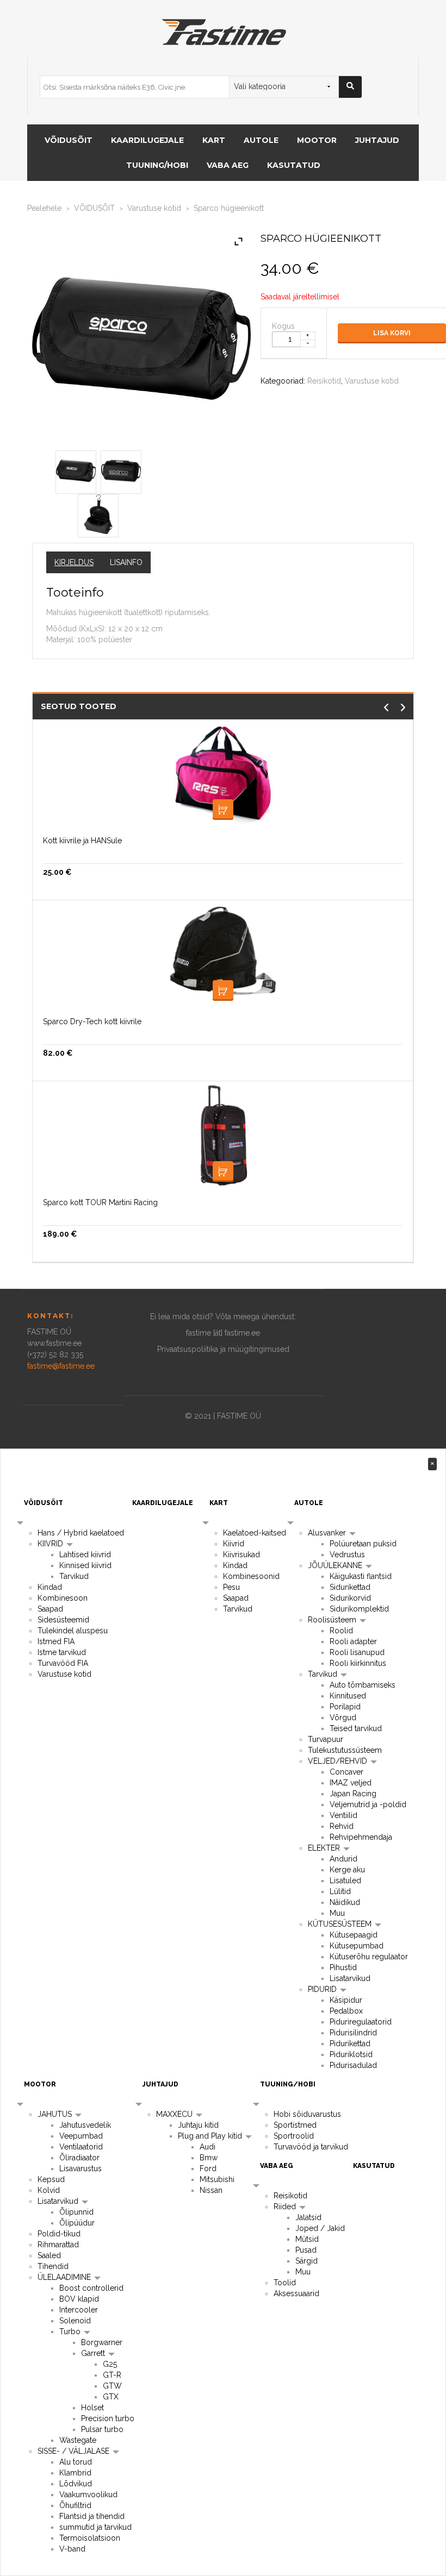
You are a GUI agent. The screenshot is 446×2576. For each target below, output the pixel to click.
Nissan (211, 2190)
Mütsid (307, 2239)
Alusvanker (328, 1533)
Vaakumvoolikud (88, 2494)
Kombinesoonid (251, 1576)
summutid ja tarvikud (95, 2527)
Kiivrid (234, 1544)
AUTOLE (261, 140)
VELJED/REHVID (339, 1761)
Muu (337, 1913)
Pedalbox (346, 2011)
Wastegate (78, 2440)
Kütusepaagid (354, 1935)
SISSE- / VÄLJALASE (75, 2451)
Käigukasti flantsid (361, 1576)
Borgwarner (102, 2342)
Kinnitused (348, 1696)
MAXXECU (175, 2114)
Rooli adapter (353, 1641)
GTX (111, 2397)
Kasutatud (294, 165)
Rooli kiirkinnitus (358, 1663)
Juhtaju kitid (198, 2125)
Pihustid (343, 1967)
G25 (110, 2364)
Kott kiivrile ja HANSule (82, 841)
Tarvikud (74, 1576)
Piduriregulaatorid (361, 2022)
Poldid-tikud (59, 2234)
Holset (92, 2408)
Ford (208, 2168)
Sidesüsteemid (63, 1620)
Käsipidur (346, 2000)
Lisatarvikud (350, 1978)
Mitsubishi (217, 2179)
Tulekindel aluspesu (73, 1631)
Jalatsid (308, 2217)
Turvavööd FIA (63, 1663)
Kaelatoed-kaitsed (255, 1533)
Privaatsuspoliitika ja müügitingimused (223, 1349)
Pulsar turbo (102, 2429)
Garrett (94, 2353)
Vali (223, 1171)
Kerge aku (347, 1870)
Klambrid (75, 2473)
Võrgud (343, 1718)
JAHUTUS (56, 2114)
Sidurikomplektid (359, 1609)
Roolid (341, 1631)
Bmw (209, 2158)
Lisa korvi (392, 333)
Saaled (49, 2255)
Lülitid (340, 1891)
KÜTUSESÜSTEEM (341, 1924)
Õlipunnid (76, 2212)
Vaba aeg (228, 165)
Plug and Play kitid (211, 2136)
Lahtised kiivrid (85, 1555)
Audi (207, 2147)
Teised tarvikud (356, 1728)
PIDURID (323, 1989)
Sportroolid (294, 2136)
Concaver (346, 1772)
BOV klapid (79, 2299)
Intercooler (79, 2310)
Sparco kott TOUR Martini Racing (100, 1202)
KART (214, 140)
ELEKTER (325, 1848)
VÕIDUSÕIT (69, 140)
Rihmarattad (58, 2245)
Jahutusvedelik (85, 2125)
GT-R (112, 2375)
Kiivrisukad (241, 1555)
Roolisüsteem (333, 1620)
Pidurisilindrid (353, 2033)
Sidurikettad (350, 1587)
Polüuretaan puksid (363, 1544)
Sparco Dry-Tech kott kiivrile (92, 1021)
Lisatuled (345, 1881)
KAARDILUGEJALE (147, 140)
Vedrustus (347, 1555)
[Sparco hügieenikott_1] (121, 470)
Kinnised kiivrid (85, 1565)
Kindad (50, 1587)
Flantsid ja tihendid (92, 2516)
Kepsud (51, 2179)
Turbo (71, 2331)
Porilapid (345, 1707)
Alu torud (76, 2462)
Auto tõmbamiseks (363, 1685)
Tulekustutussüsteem (345, 1750)
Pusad (306, 2250)
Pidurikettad (350, 2044)
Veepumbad (81, 2136)
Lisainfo (126, 562)
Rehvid (342, 1826)
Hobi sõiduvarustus (307, 2114)
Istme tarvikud (62, 1652)
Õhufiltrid (75, 2505)
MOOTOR (317, 140)
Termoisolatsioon (90, 2538)
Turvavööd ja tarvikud (311, 2147)
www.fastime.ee (54, 1343)
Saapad (50, 1609)
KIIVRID (51, 1544)
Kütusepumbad (357, 1946)
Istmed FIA (56, 1641)
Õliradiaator (79, 2158)
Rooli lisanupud (357, 1652)
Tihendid (53, 2266)
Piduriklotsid (351, 2054)
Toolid (285, 2283)
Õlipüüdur (77, 2223)
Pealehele (44, 208)
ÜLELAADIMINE (65, 2277)
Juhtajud (377, 140)
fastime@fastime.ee (61, 1366)
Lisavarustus (80, 2168)
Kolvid (49, 2190)
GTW (112, 2386)
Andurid (343, 1859)
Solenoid (75, 2321)
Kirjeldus (74, 562)
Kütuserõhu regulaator (369, 1957)
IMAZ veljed (351, 1783)
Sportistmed (295, 2125)
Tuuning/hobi (157, 165)
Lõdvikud (76, 2484)
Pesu (231, 1587)
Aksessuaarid (296, 2293)
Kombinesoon (63, 1598)
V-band (72, 2549)
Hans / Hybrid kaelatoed (81, 1533)
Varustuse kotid (154, 208)
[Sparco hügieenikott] (76, 470)
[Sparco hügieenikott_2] (98, 513)
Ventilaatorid (81, 2147)
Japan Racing (353, 1794)
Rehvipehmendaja (361, 1837)
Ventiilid (343, 1815)
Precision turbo (108, 2418)
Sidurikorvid (350, 1598)
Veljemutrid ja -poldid (368, 1804)
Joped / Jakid (320, 2228)
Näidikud (345, 1902)
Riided (286, 2207)
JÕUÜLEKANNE (336, 1565)
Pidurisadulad (353, 2065)
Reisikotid (324, 381)
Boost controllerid (91, 2288)
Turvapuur (326, 1739)
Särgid (306, 2261)
